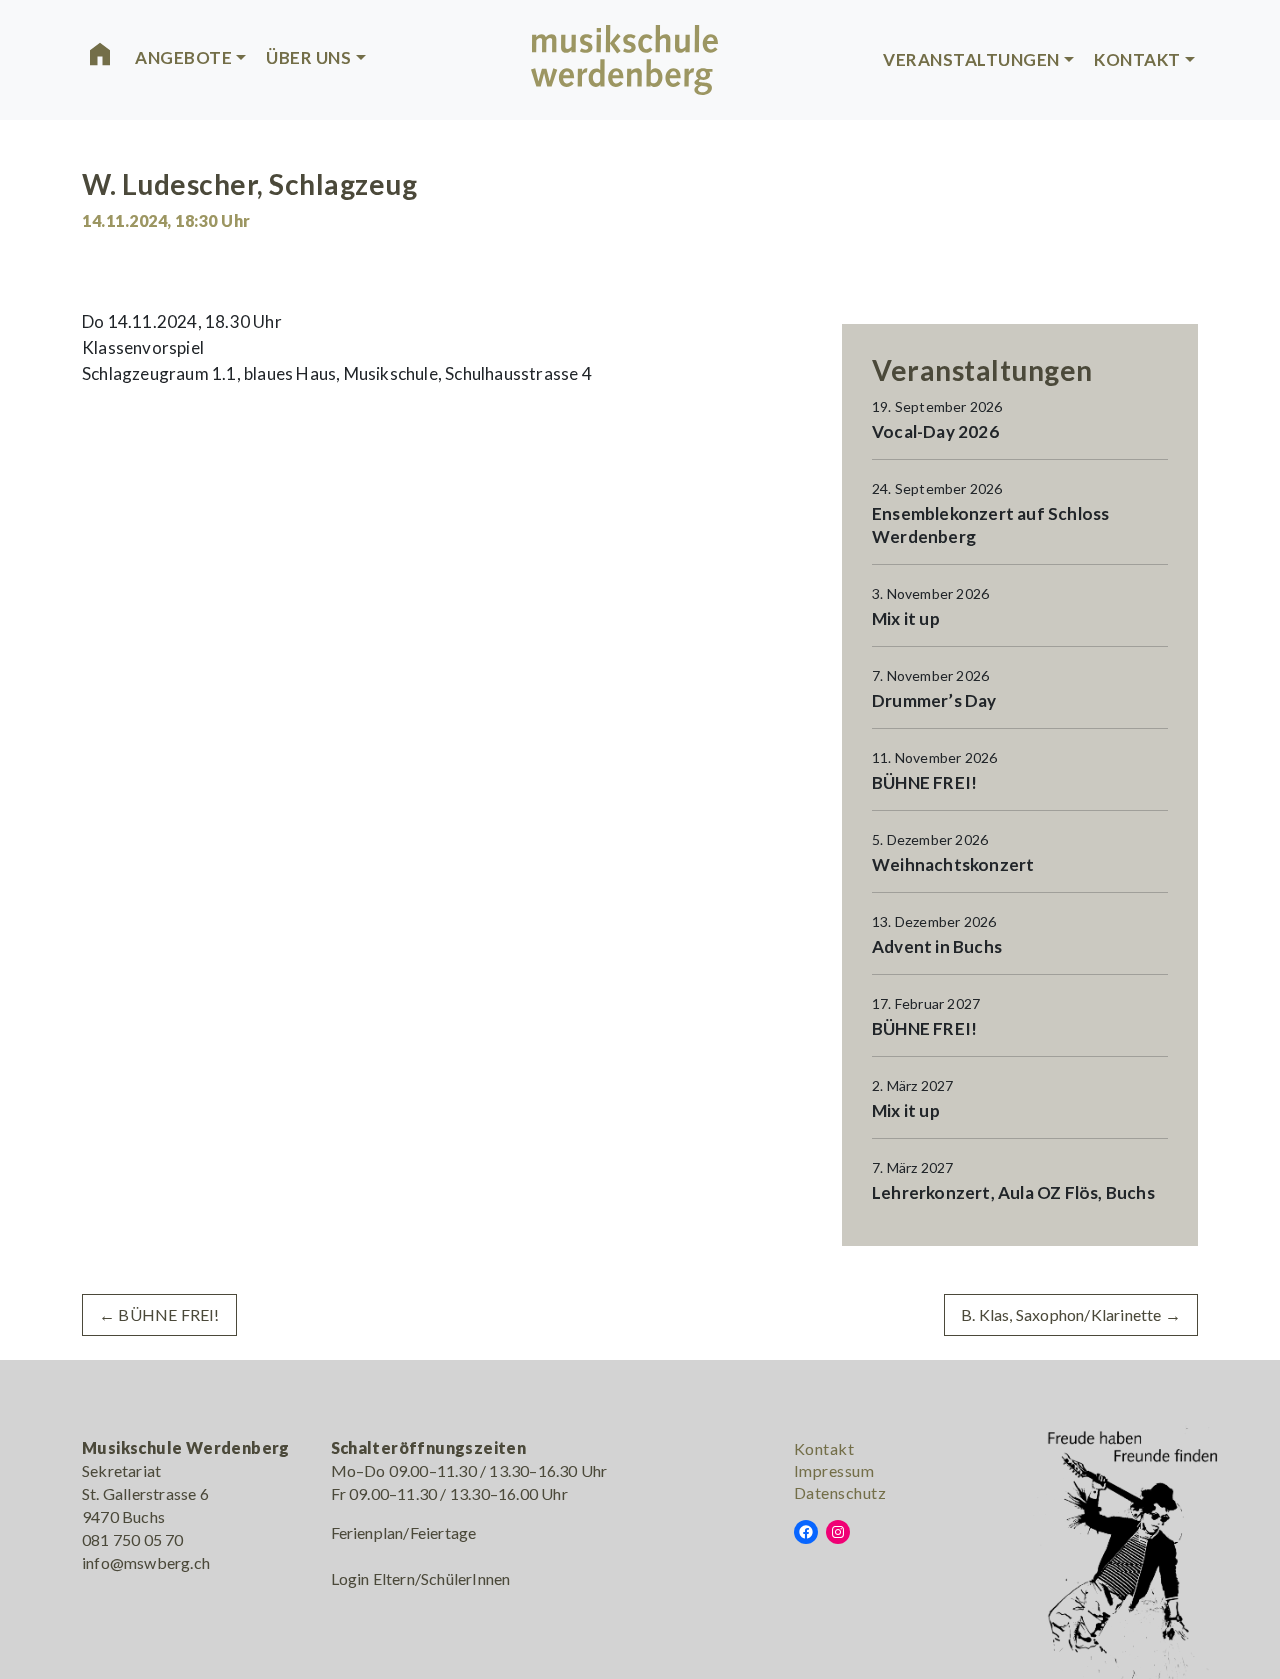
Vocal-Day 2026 (935, 431)
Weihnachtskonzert (953, 864)
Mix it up (906, 618)
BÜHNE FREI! (924, 782)
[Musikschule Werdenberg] (625, 57)
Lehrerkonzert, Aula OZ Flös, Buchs (1013, 1192)
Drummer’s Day (934, 700)
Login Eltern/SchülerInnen (421, 1578)
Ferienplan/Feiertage (404, 1532)
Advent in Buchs (937, 946)
